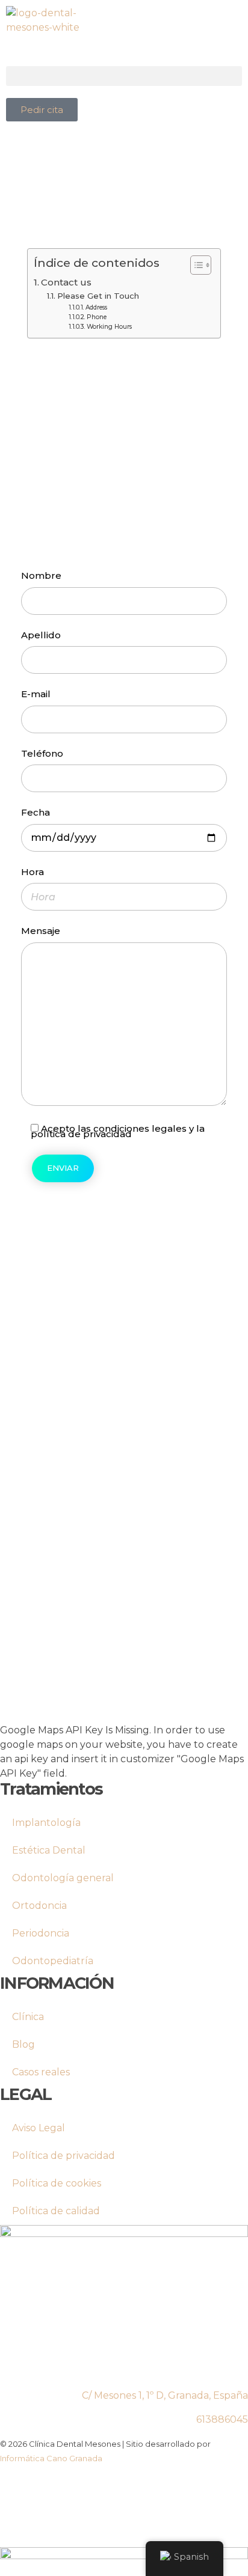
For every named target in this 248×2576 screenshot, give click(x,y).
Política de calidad (56, 2211)
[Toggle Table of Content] (195, 265)
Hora (33, 872)
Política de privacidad (64, 2156)
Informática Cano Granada (51, 2458)
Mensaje (41, 931)
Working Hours (109, 327)
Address (96, 307)
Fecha (36, 813)
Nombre (41, 576)
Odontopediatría (53, 1961)
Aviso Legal (39, 2128)
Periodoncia (41, 1933)
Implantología (46, 1823)
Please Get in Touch (98, 296)
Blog (23, 2044)
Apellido (41, 635)
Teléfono (42, 754)
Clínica (28, 2017)
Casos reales (41, 2072)
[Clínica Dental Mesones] (62, 36)
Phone (97, 317)
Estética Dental (49, 1850)
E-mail (36, 694)
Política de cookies (57, 2183)
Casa (45, 391)
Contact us (66, 282)
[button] (124, 76)
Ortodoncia (39, 1906)
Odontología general (63, 1878)
